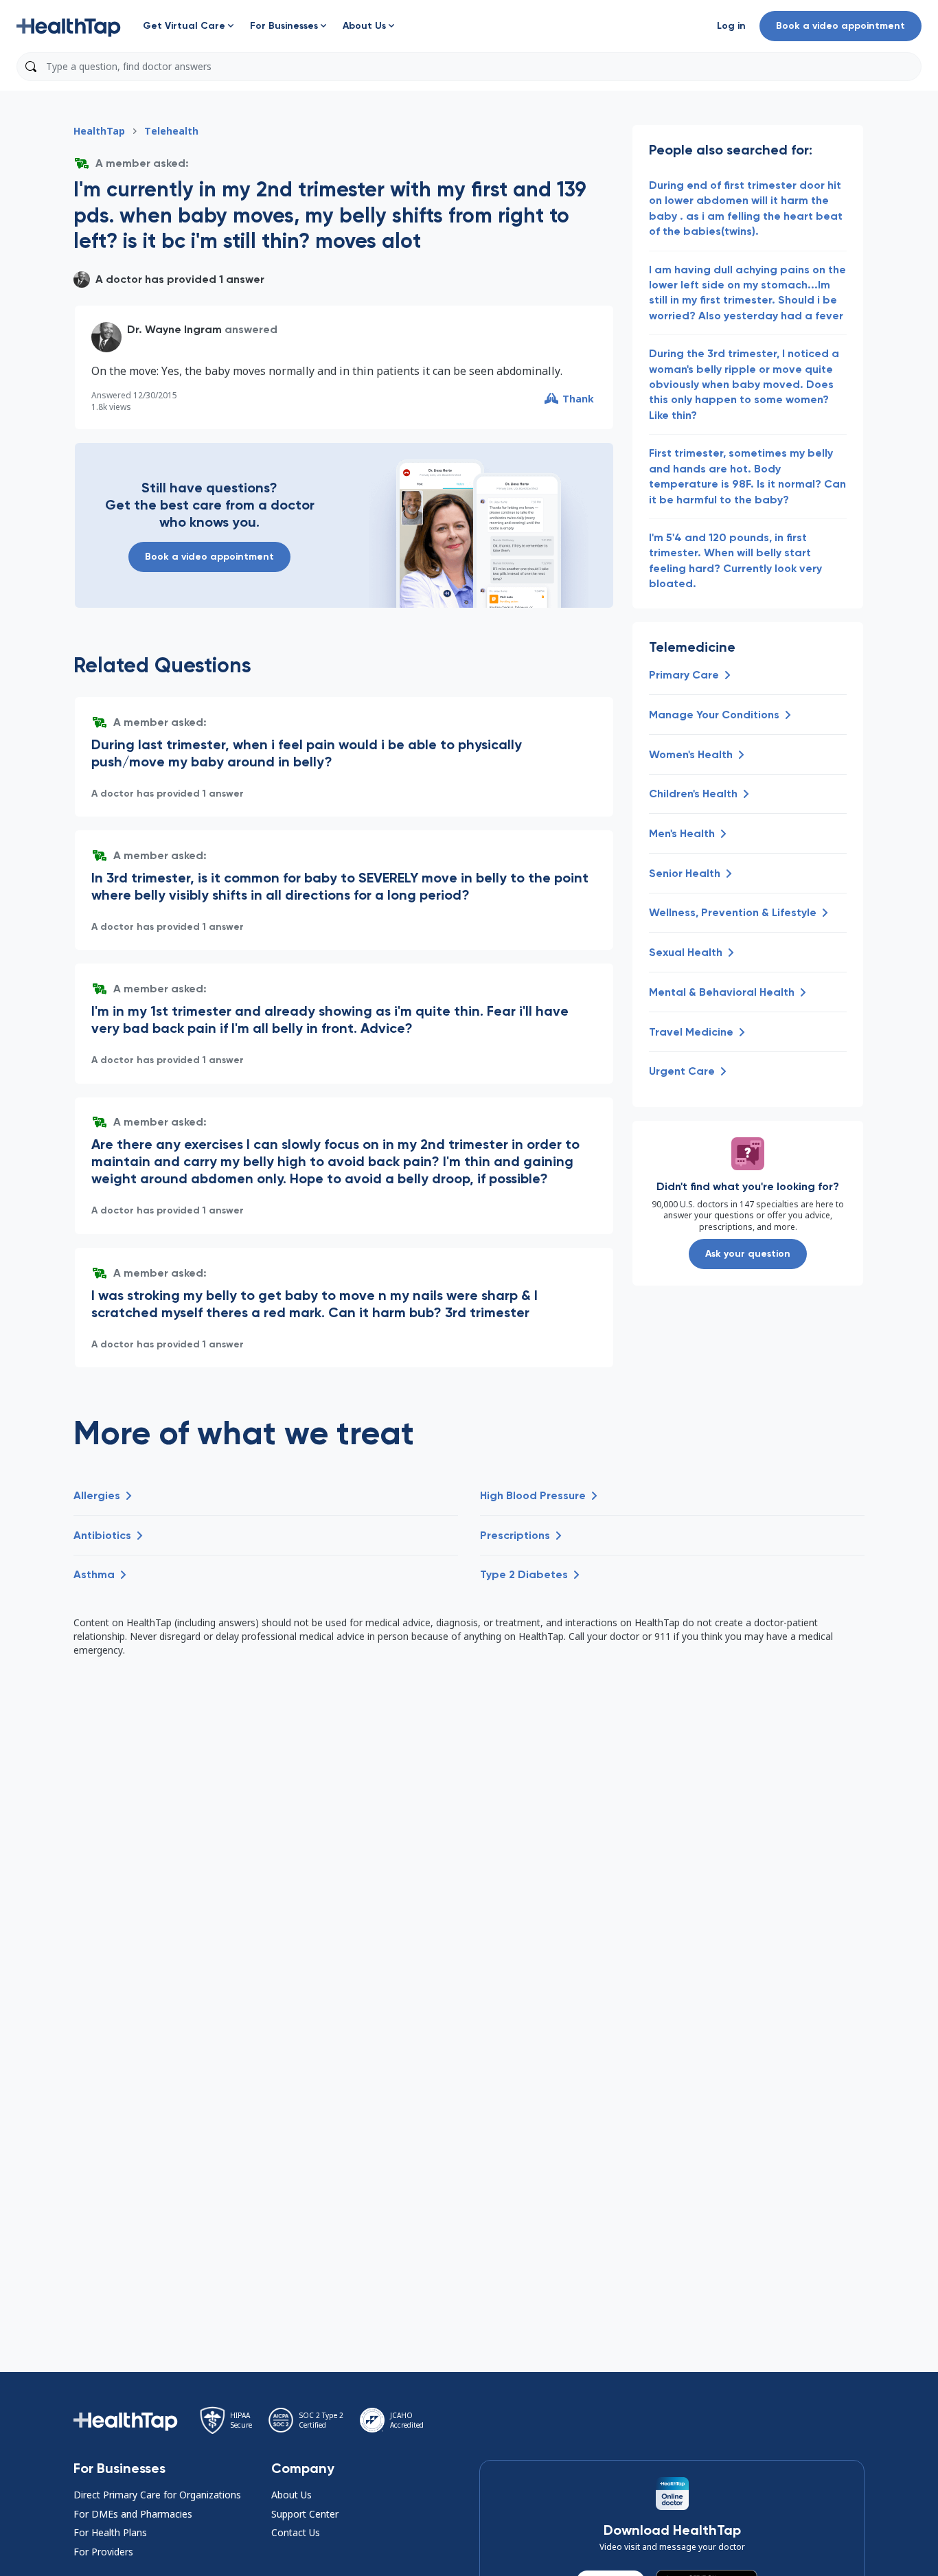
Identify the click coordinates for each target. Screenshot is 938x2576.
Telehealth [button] (171, 131)
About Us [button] (291, 2495)
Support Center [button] (305, 2514)
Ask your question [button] (748, 1254)
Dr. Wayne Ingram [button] (174, 329)
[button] (69, 26)
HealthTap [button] (99, 131)
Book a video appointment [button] (840, 26)
